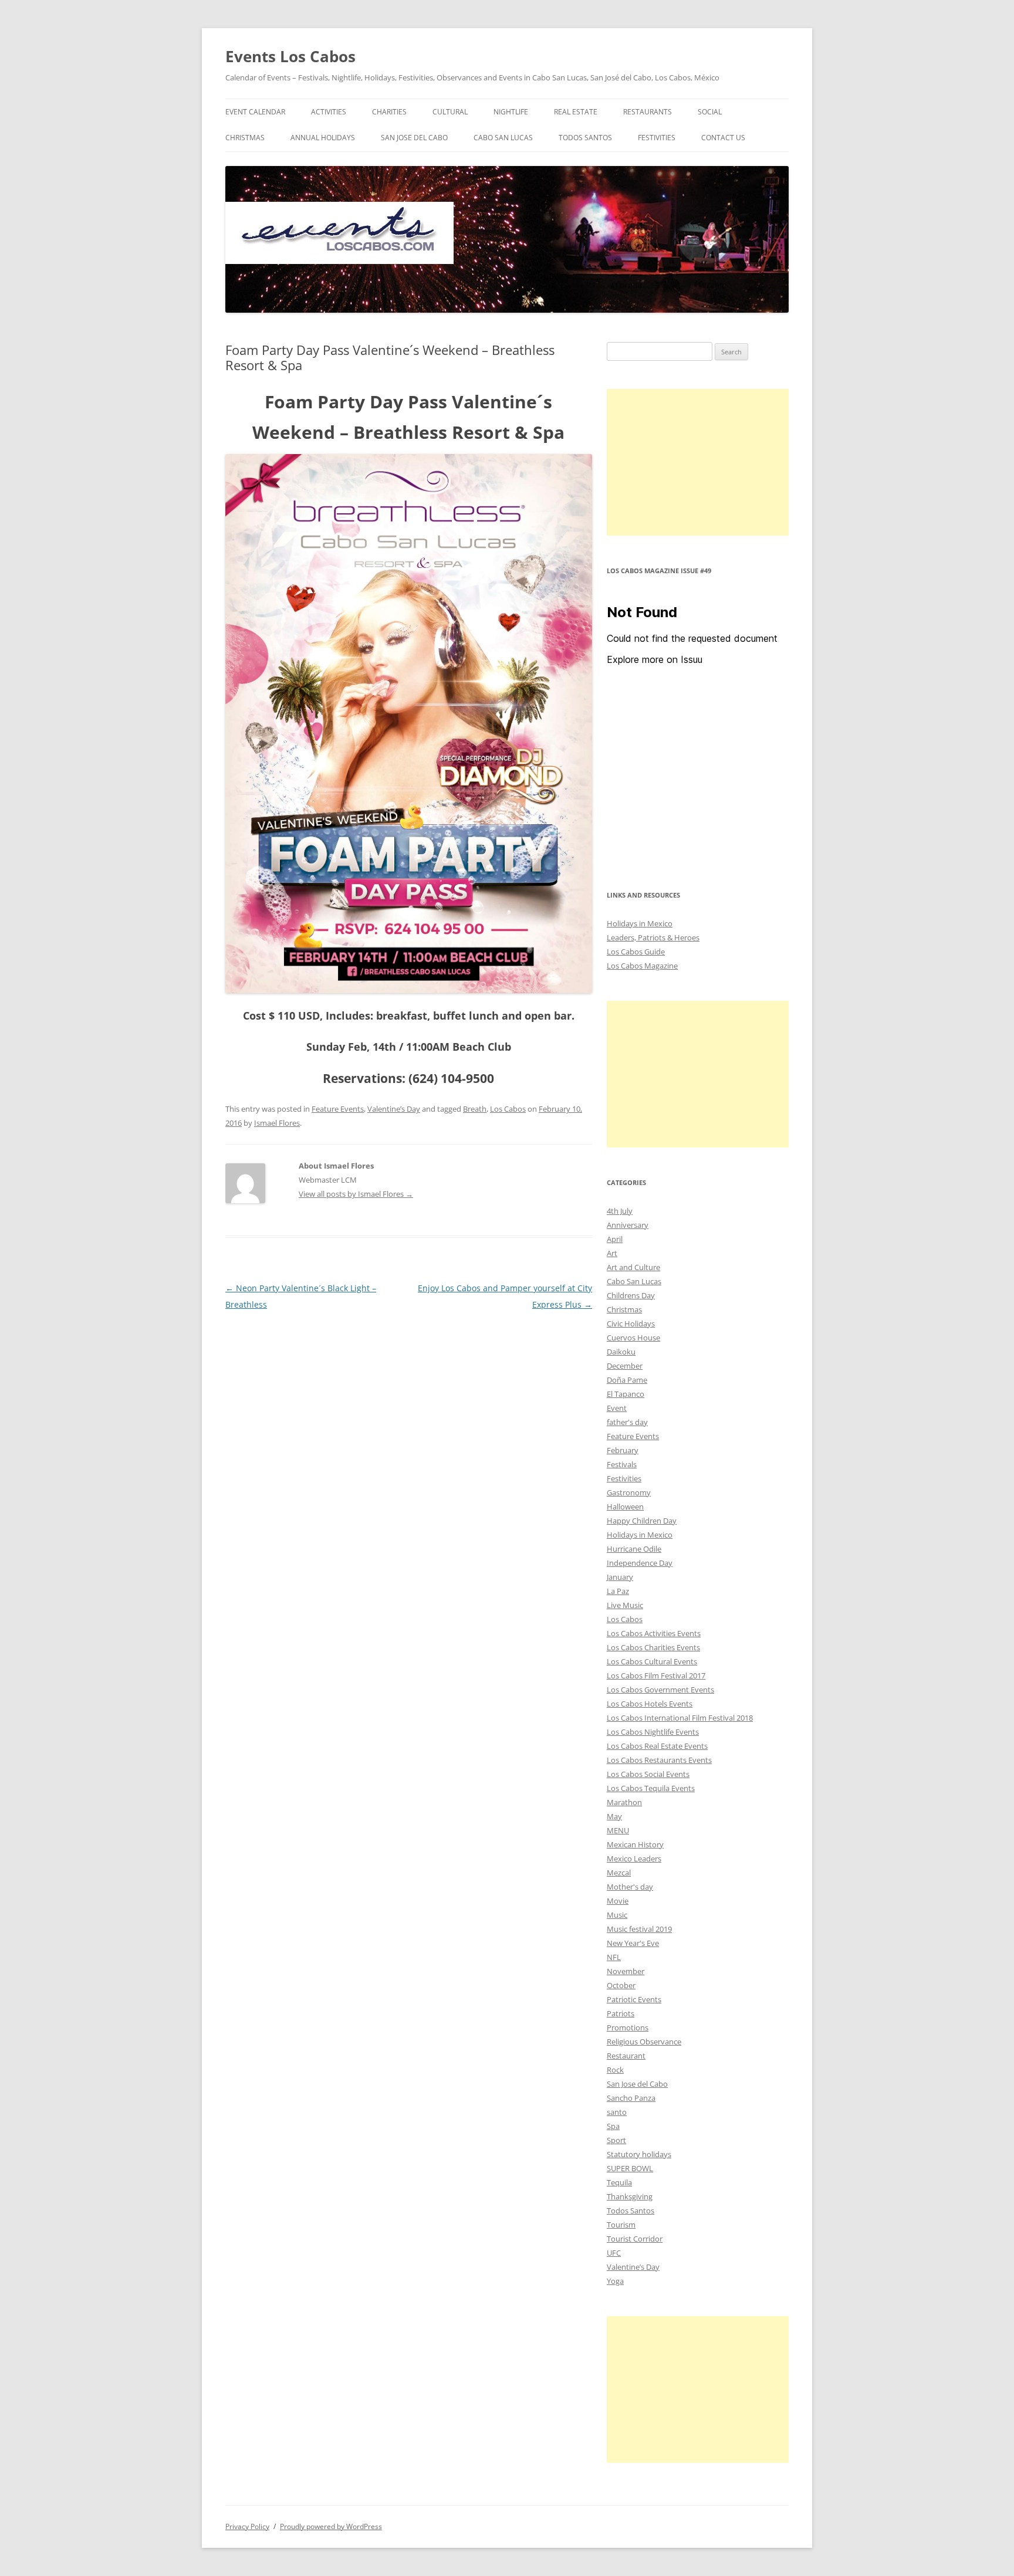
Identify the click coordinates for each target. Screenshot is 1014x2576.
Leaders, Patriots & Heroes (653, 937)
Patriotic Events (634, 1999)
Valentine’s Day (394, 1109)
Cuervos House (633, 1338)
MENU (618, 1830)
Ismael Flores (277, 1123)
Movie (618, 1901)
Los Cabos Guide (636, 952)
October (621, 1985)
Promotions (628, 2027)
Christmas (245, 138)
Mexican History (635, 1844)
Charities (389, 112)
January (620, 1577)
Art (612, 1253)
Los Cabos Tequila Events (651, 1788)
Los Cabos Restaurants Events (659, 1760)
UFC (614, 2253)
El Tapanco (626, 1394)
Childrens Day (631, 1295)
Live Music (625, 1605)
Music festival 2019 (639, 1929)
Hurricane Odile (634, 1549)
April (615, 1239)
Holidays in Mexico (640, 923)
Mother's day (630, 1887)
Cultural (450, 112)
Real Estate (576, 112)
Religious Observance (644, 2042)
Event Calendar (255, 112)
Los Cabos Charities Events (653, 1647)
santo (617, 2112)
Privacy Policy (247, 2526)
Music (617, 1915)
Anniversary (628, 1225)
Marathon (624, 1802)
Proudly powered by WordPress (331, 2526)
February (623, 1450)
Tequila (619, 2182)
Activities (329, 112)
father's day (627, 1422)
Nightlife (511, 112)
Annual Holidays (323, 138)
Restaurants (648, 112)
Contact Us (723, 138)
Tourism (621, 2225)
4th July (620, 1211)
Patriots (621, 2013)
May (614, 1816)
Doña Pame (627, 1380)
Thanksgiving (630, 2196)
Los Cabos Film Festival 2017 (656, 1675)
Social (710, 112)
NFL (614, 1957)
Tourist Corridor (635, 2239)
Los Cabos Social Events (648, 1774)
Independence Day (640, 1563)
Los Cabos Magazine (642, 966)
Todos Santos (585, 138)
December (625, 1366)
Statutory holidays (639, 2154)
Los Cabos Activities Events (654, 1633)
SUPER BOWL (630, 2168)
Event (617, 1408)
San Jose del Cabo (414, 138)
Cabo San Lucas (503, 138)
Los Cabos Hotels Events (650, 1704)
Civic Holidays (631, 1323)
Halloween (625, 1507)
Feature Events (338, 1109)
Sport (616, 2140)
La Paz (618, 1591)
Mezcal (619, 1873)
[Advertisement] (698, 462)
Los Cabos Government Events (660, 1690)
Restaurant (626, 2056)
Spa (613, 2126)
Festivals (622, 1464)
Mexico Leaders (634, 1859)
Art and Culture (633, 1267)
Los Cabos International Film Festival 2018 (680, 1718)
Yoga (615, 2281)
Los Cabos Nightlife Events (653, 1732)
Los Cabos (508, 1109)
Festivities (657, 138)
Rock (615, 2070)
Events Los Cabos (290, 56)
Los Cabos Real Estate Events (657, 1746)
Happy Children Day (642, 1521)
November (626, 1971)
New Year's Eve (633, 1943)
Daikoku (621, 1352)
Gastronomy (629, 1492)
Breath (475, 1109)
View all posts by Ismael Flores (356, 1194)
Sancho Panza (631, 2098)
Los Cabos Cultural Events (652, 1661)
